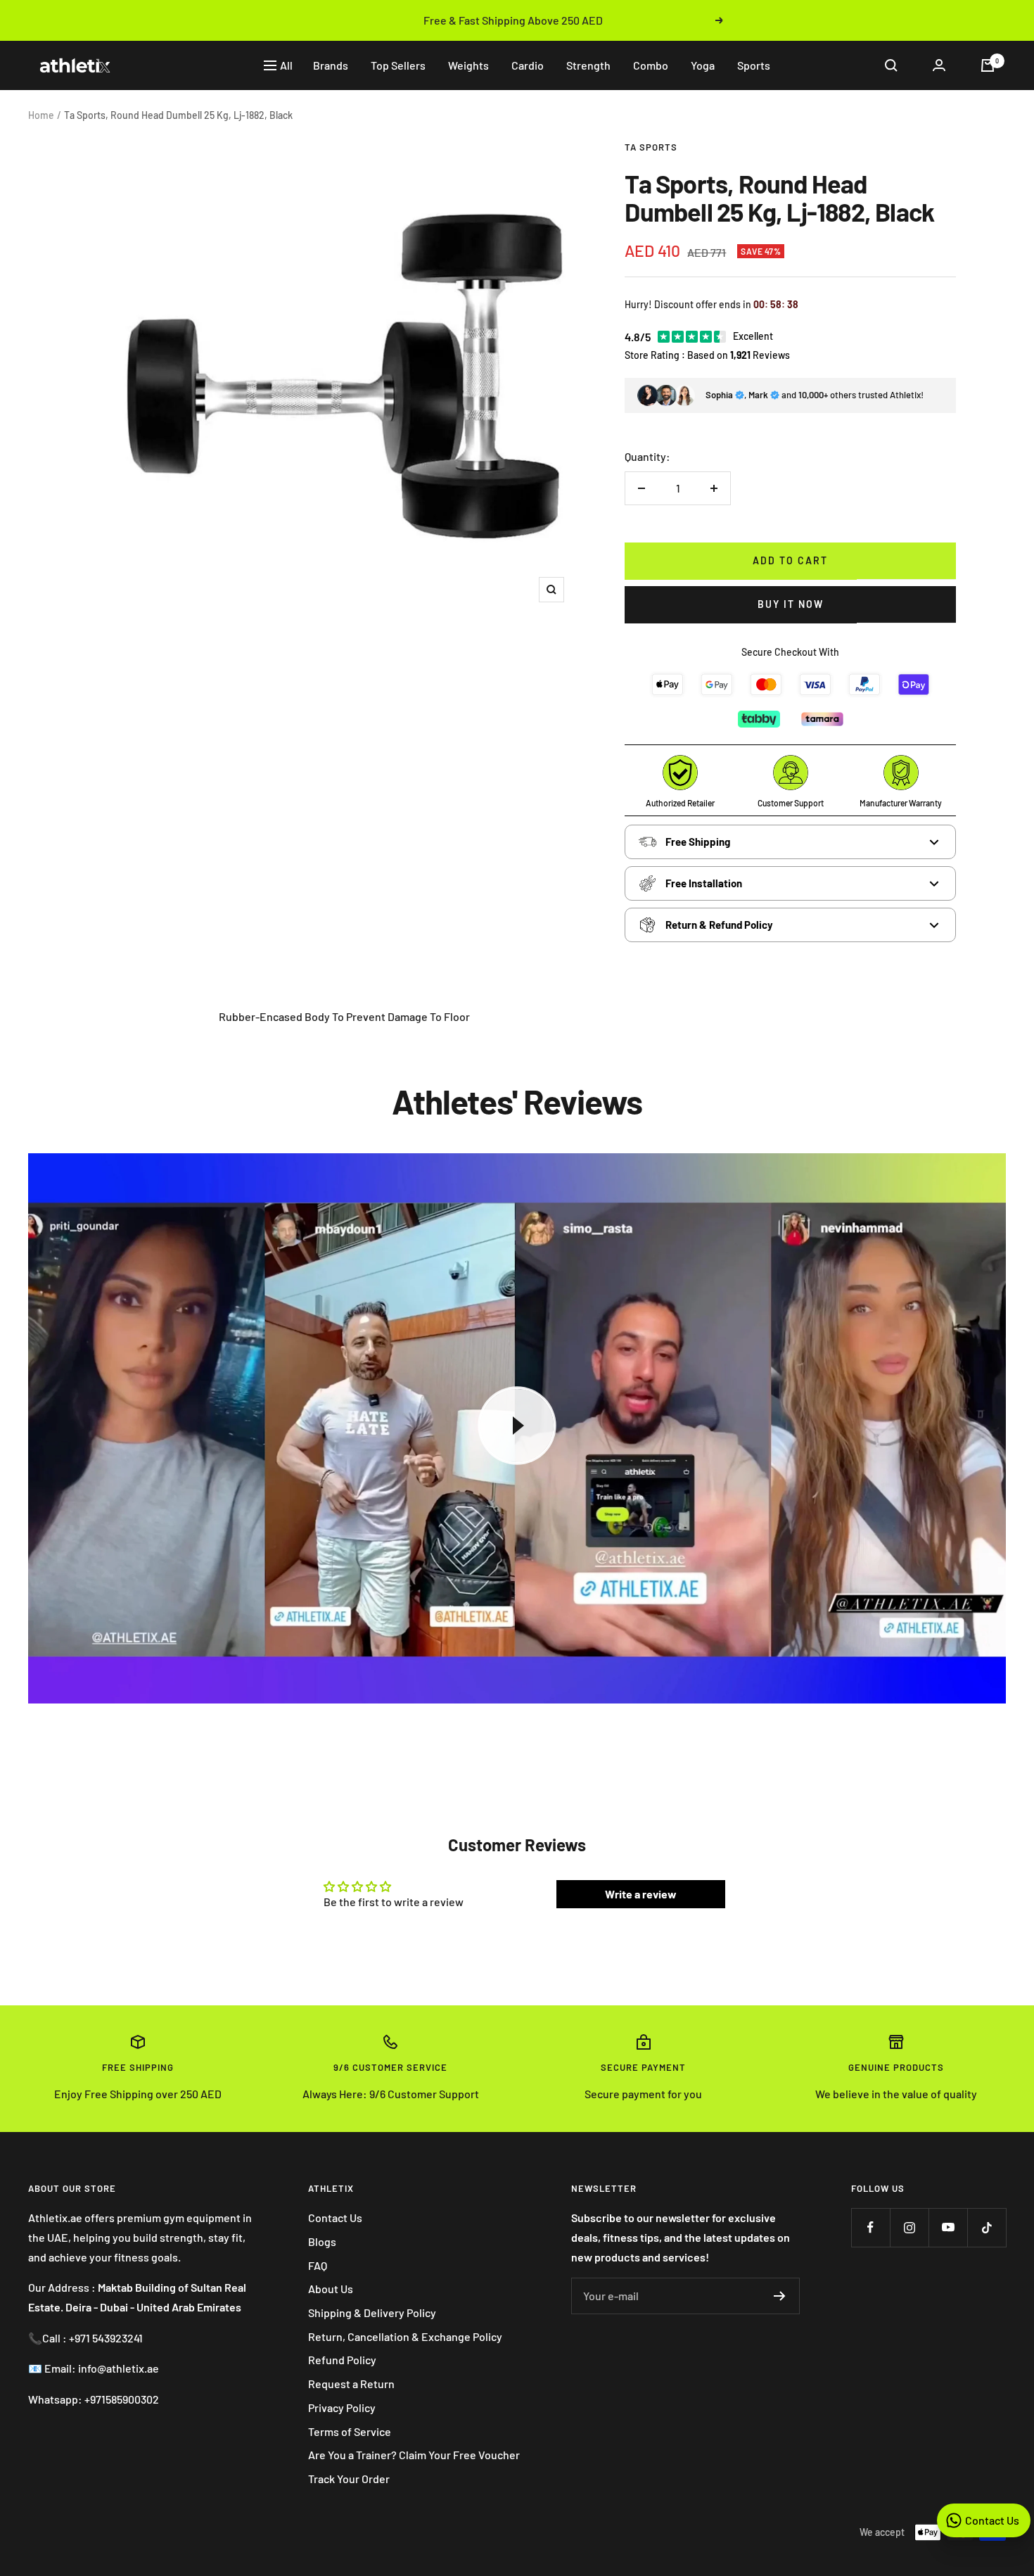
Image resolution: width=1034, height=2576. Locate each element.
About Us (331, 2289)
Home (41, 115)
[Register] (780, 2296)
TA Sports (651, 147)
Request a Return (351, 2384)
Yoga (703, 65)
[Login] (939, 65)
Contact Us (335, 2217)
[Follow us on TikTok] (987, 2227)
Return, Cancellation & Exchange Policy (405, 2336)
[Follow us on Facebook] (870, 2227)
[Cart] (988, 65)
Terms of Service (350, 2431)
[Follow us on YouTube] (948, 2227)
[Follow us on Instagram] (909, 2227)
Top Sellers (398, 65)
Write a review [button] (641, 1894)
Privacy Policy (342, 2407)
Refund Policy (342, 2360)
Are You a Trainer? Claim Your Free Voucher (414, 2455)
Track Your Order (349, 2479)
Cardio (528, 65)
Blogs (322, 2241)
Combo (651, 65)
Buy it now (791, 604)
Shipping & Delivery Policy (372, 2312)
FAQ (318, 2265)
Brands (331, 65)
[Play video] (517, 1426)
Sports (754, 65)
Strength (588, 65)
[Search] (891, 65)
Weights (468, 65)
